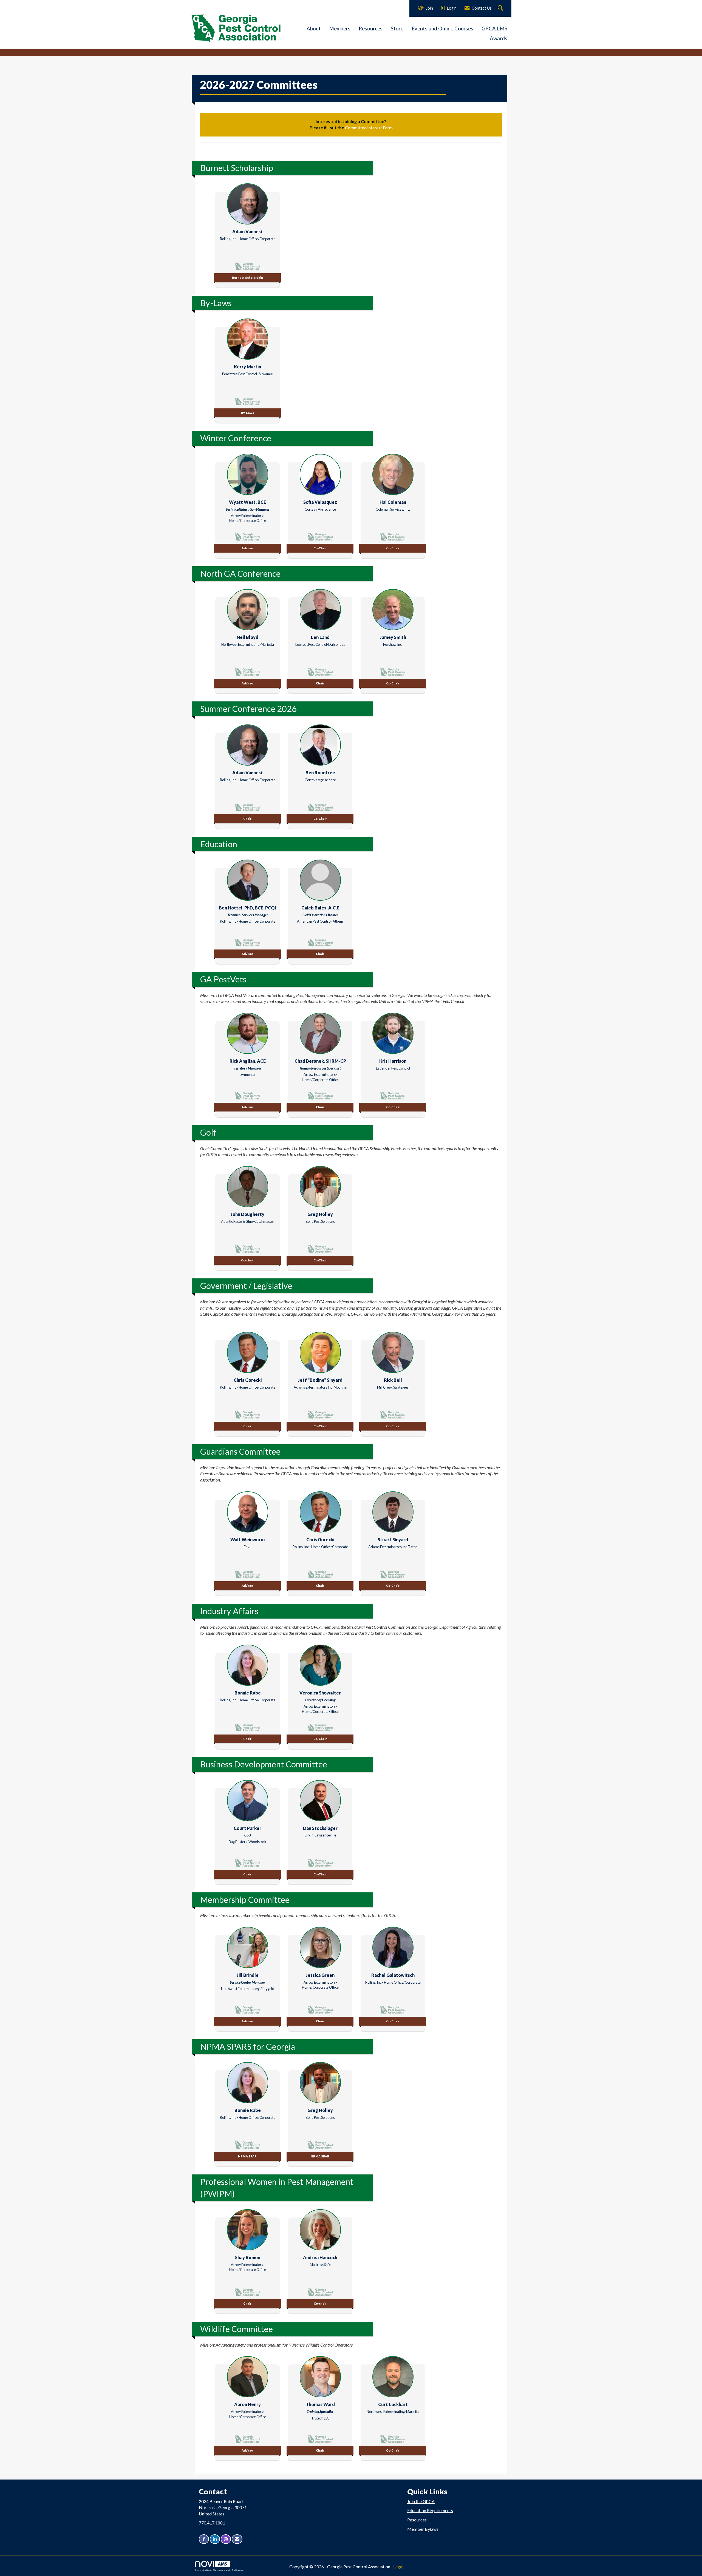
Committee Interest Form (369, 128)
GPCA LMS (494, 29)
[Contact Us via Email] (237, 2539)
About (314, 29)
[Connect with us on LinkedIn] (215, 2539)
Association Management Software (219, 2570)
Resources (371, 29)
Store (397, 29)
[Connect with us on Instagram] (226, 2539)
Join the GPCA (421, 2501)
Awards (499, 38)
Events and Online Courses (442, 29)
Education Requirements (430, 2510)
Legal (398, 2567)
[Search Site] (501, 8)
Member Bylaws (423, 2529)
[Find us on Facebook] (204, 2539)
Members (340, 29)
